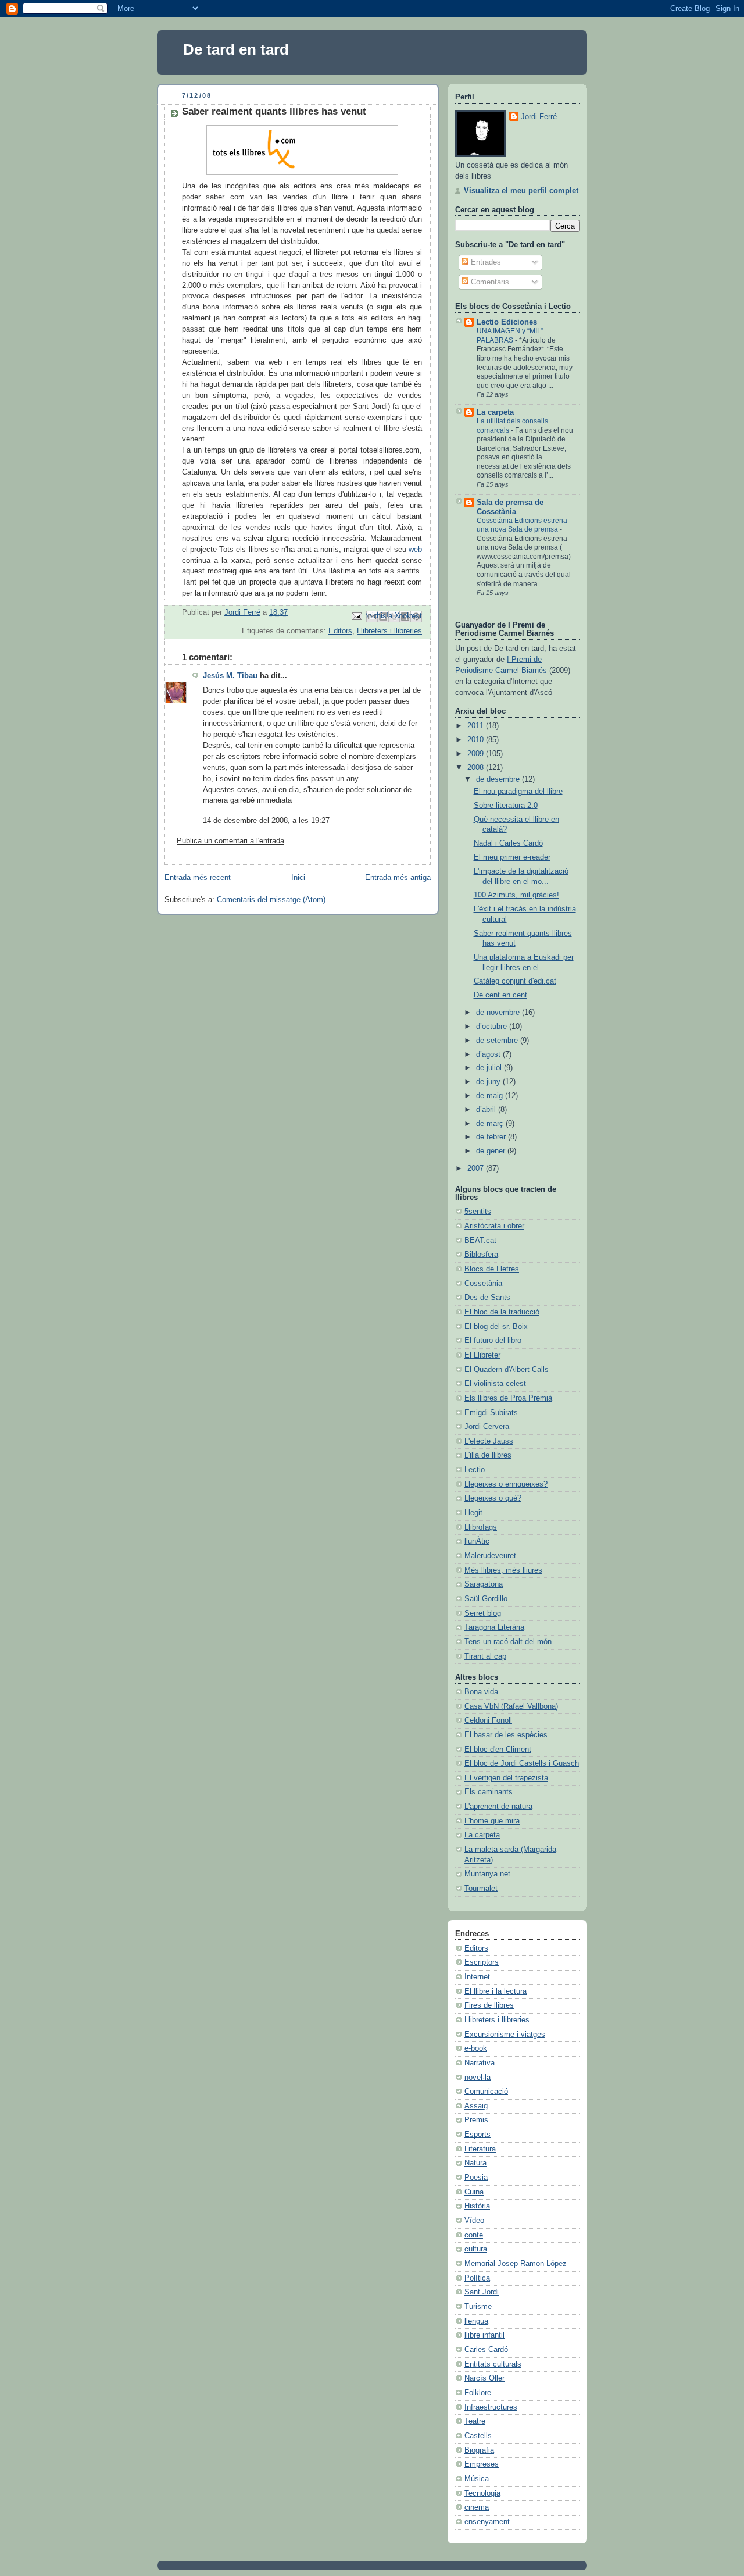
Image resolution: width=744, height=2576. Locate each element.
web (415, 550)
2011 (477, 726)
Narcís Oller (484, 2378)
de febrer (492, 1137)
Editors (340, 631)
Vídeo (474, 2221)
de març (491, 1124)
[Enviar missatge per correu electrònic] (356, 616)
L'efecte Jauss (489, 1441)
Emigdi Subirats (491, 1413)
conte (474, 2235)
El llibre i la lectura (496, 1991)
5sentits (478, 1212)
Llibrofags (481, 1527)
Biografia (479, 2450)
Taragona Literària (494, 1627)
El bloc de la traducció (502, 1312)
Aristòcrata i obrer (494, 1226)
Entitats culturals (493, 2364)
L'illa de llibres (488, 1455)
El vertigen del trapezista (506, 1778)
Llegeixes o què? (493, 1498)
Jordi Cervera (487, 1427)
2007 (477, 1168)
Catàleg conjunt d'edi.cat (515, 981)
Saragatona (484, 1584)
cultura (476, 2249)
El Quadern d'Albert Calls (507, 1370)
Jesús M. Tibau (230, 676)
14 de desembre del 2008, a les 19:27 (266, 821)
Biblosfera (481, 1255)
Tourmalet (481, 1889)
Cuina (474, 2192)
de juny (489, 1082)
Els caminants (489, 1792)
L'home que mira (492, 1821)
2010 (477, 740)
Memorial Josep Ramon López (516, 2264)
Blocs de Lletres (492, 1269)
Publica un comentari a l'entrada (230, 841)
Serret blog (483, 1613)
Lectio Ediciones (507, 322)
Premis (476, 2120)
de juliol (490, 1068)
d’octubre (493, 1027)
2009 (477, 754)
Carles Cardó (486, 2350)
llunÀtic (477, 1541)
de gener (492, 1151)
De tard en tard (236, 49)
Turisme (478, 2307)
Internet (477, 1977)
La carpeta (495, 412)
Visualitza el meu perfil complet (521, 191)
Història (477, 2206)
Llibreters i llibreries (389, 631)
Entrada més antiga (398, 878)
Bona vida (481, 1692)
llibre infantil (484, 2335)
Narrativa (480, 2063)
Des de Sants (487, 1298)
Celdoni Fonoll (488, 1720)
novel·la (477, 2078)
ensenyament (487, 2522)
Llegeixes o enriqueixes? (506, 1484)
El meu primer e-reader (512, 857)
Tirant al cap (485, 1656)
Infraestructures (491, 2407)
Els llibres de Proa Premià (508, 1398)
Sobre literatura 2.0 (506, 806)
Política (477, 2278)
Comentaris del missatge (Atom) (271, 900)
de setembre (498, 1041)
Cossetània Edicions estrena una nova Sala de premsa (522, 525)
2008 (477, 768)
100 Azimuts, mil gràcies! (516, 895)
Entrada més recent (198, 878)
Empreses (482, 2464)
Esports (477, 2135)
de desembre (499, 779)
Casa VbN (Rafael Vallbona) (511, 1706)
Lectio (475, 1470)
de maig (491, 1096)
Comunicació (486, 2092)
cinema (477, 2507)
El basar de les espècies (506, 1735)
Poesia (476, 2178)
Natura (475, 2163)
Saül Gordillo (486, 1599)
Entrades (485, 262)
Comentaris (489, 282)
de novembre (499, 1013)
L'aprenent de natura (498, 1807)
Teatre (475, 2421)
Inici (298, 878)
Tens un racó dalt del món (508, 1642)
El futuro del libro (493, 1341)
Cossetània (483, 1284)
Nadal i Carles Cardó (508, 843)
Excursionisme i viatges (505, 2035)
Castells (478, 2436)
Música (477, 2479)
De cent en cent (500, 995)
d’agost (489, 1054)
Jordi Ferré (539, 117)
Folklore (478, 2393)
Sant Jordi (482, 2292)
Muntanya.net (487, 1874)
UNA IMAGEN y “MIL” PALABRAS (510, 336)
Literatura (480, 2149)
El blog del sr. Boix (496, 1327)
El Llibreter (482, 1355)
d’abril (487, 1110)
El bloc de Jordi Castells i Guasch (522, 1763)
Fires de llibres (489, 2005)
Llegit (473, 1513)
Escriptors (482, 1962)
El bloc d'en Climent (498, 1750)
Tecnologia (482, 2493)
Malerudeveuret (490, 1556)
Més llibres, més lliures (503, 1570)
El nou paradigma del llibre (518, 792)
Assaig (476, 2106)
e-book (476, 2048)
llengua (476, 2321)
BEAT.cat (480, 1241)
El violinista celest (495, 1384)
